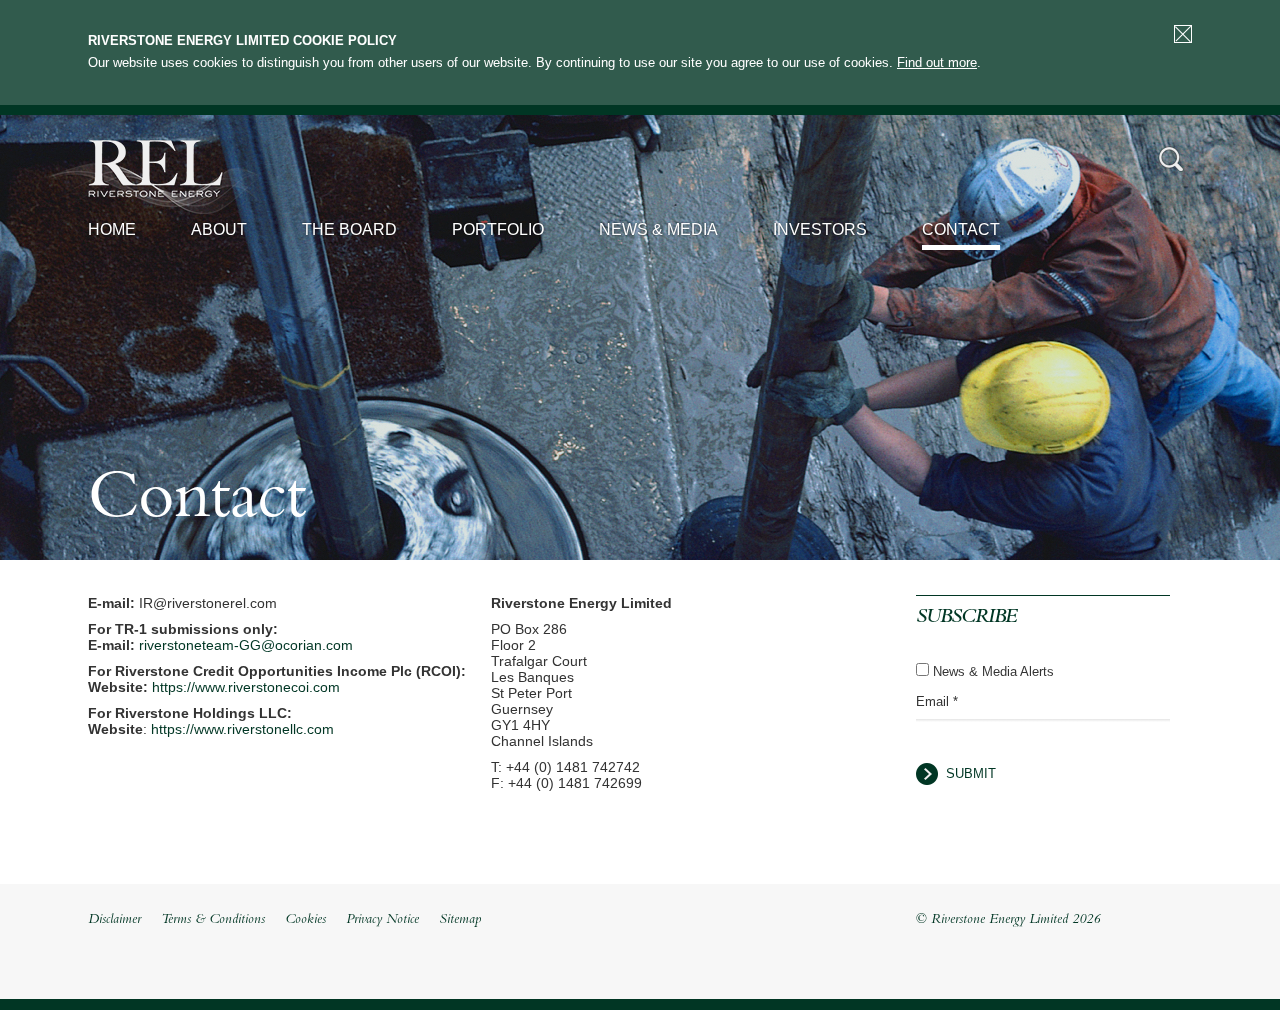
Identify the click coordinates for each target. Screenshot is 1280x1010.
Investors (820, 229)
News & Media (658, 229)
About (219, 229)
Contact (961, 229)
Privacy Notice (382, 920)
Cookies (305, 920)
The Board (349, 229)
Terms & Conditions (213, 920)
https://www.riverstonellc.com (242, 729)
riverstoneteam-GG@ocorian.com (246, 645)
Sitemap (460, 920)
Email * (937, 701)
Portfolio (498, 229)
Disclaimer (114, 920)
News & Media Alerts (993, 671)
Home (112, 229)
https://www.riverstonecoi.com (246, 687)
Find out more (937, 62)
